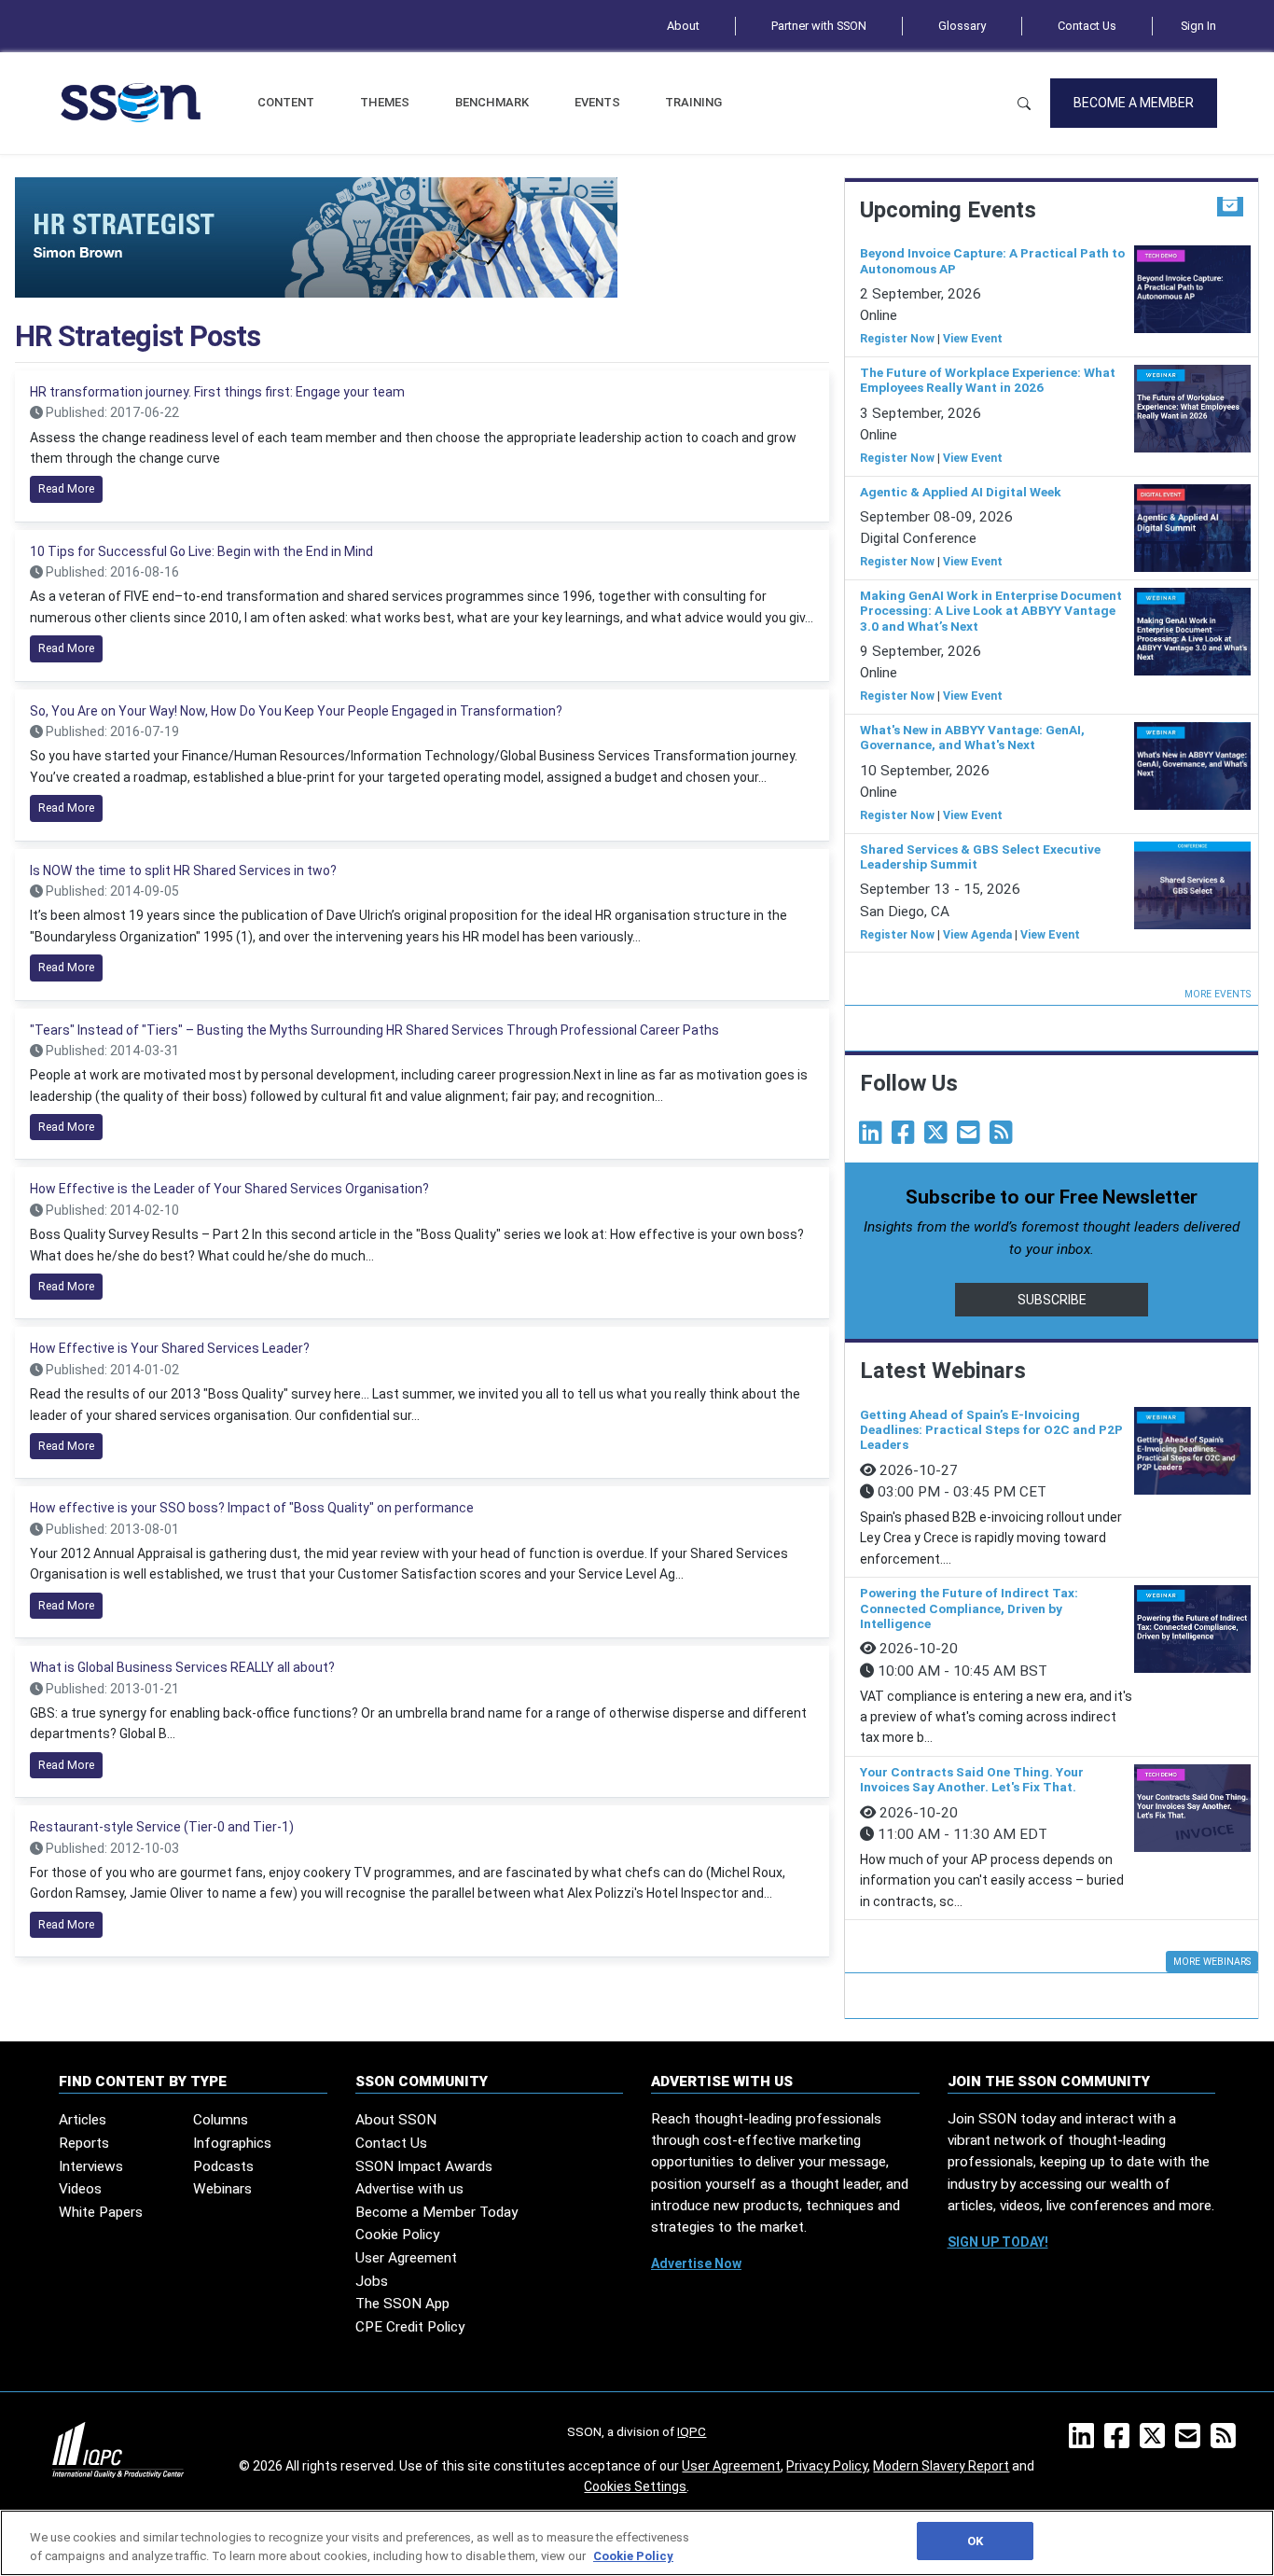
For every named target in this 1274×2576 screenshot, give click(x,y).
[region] (637, 2543)
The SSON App (402, 2304)
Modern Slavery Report (941, 2466)
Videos (80, 2189)
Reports (84, 2143)
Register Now (897, 339)
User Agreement (406, 2258)
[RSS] (1227, 2442)
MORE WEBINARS (1212, 1962)
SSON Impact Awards (424, 2166)
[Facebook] (907, 1137)
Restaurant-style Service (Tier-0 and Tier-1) (162, 1827)
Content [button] (286, 102)
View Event (973, 339)
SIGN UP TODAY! (998, 2242)
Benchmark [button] (492, 102)
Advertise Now (696, 2263)
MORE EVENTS (1218, 994)
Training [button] (693, 102)
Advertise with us (409, 2189)
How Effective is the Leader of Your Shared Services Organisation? (229, 1189)
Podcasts (223, 2166)
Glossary (962, 26)
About (683, 26)
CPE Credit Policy (410, 2327)
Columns (221, 2120)
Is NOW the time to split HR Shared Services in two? (183, 870)
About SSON (396, 2120)
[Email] (972, 1137)
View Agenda (977, 935)
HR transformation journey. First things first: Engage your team (217, 392)
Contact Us (1087, 26)
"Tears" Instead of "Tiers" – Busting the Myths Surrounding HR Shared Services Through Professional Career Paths (374, 1030)
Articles (83, 2120)
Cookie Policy (397, 2235)
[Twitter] (939, 1137)
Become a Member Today (436, 2212)
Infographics (232, 2143)
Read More (66, 489)
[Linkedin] (874, 1137)
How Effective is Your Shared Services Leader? (170, 1348)
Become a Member (1134, 103)
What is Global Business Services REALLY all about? (182, 1667)
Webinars (222, 2189)
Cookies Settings (635, 2486)
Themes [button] (385, 102)
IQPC (692, 2431)
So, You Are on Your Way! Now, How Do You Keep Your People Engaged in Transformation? (296, 711)
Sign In (1198, 26)
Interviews (91, 2166)
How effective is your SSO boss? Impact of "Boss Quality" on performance (252, 1508)
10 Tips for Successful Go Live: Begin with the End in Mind (201, 551)
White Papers (101, 2212)
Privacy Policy (827, 2466)
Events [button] (597, 102)
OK (975, 2541)
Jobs (372, 2281)
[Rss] (1004, 1137)
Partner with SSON (819, 26)
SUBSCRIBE (1052, 1300)
